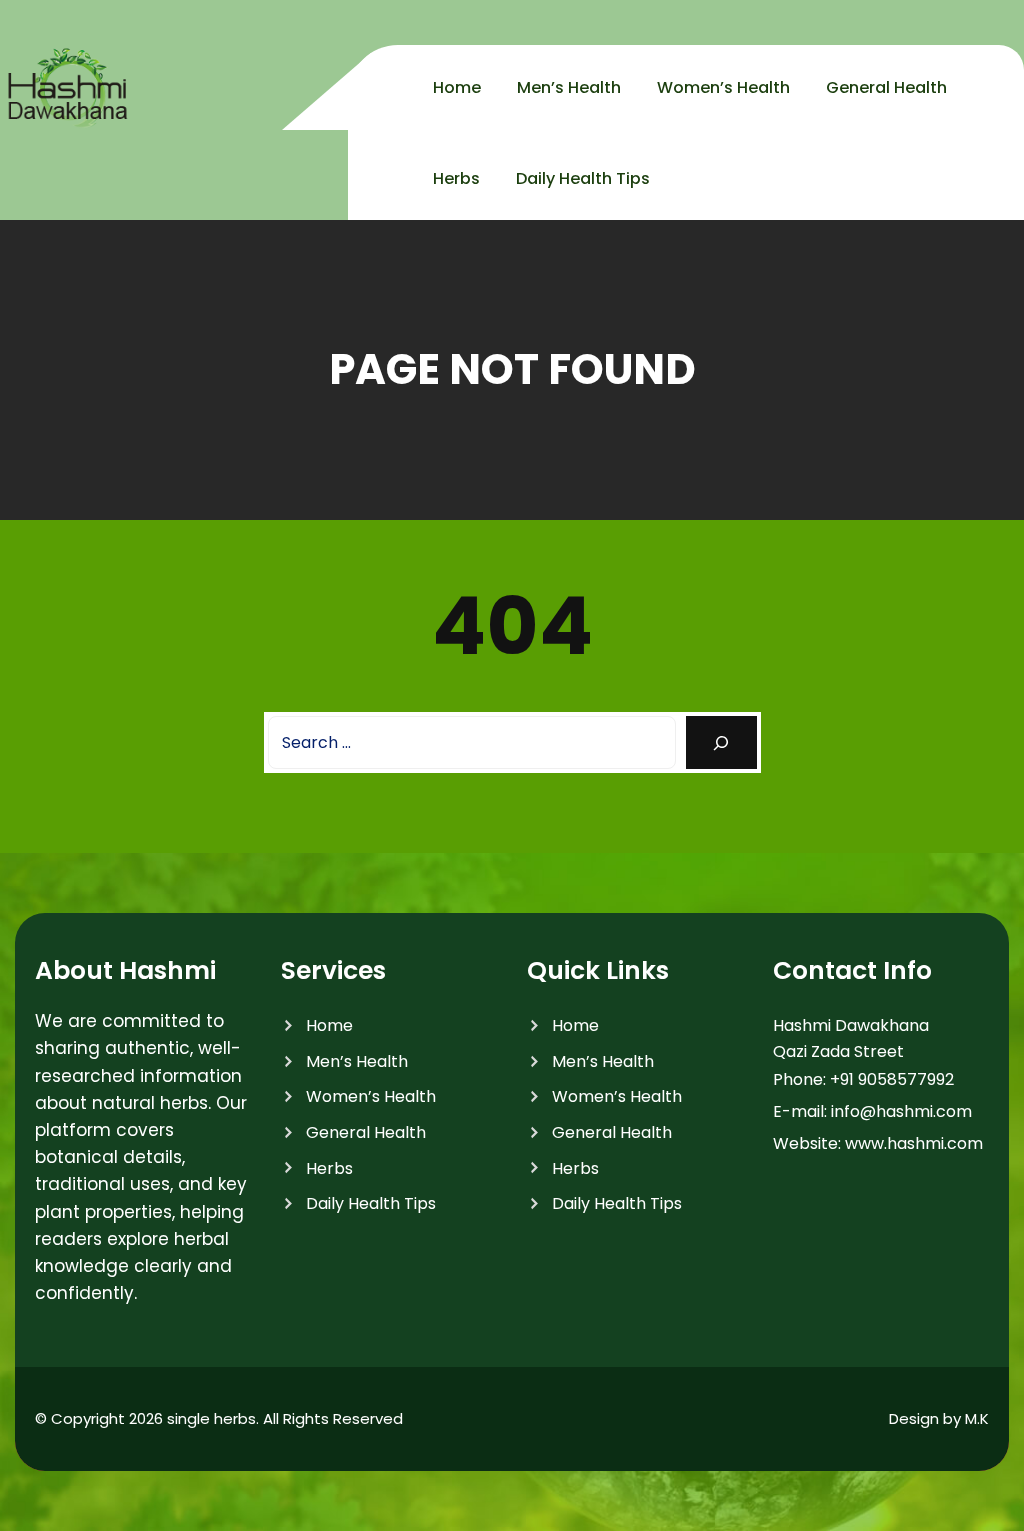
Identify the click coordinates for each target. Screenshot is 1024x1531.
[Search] (721, 742)
